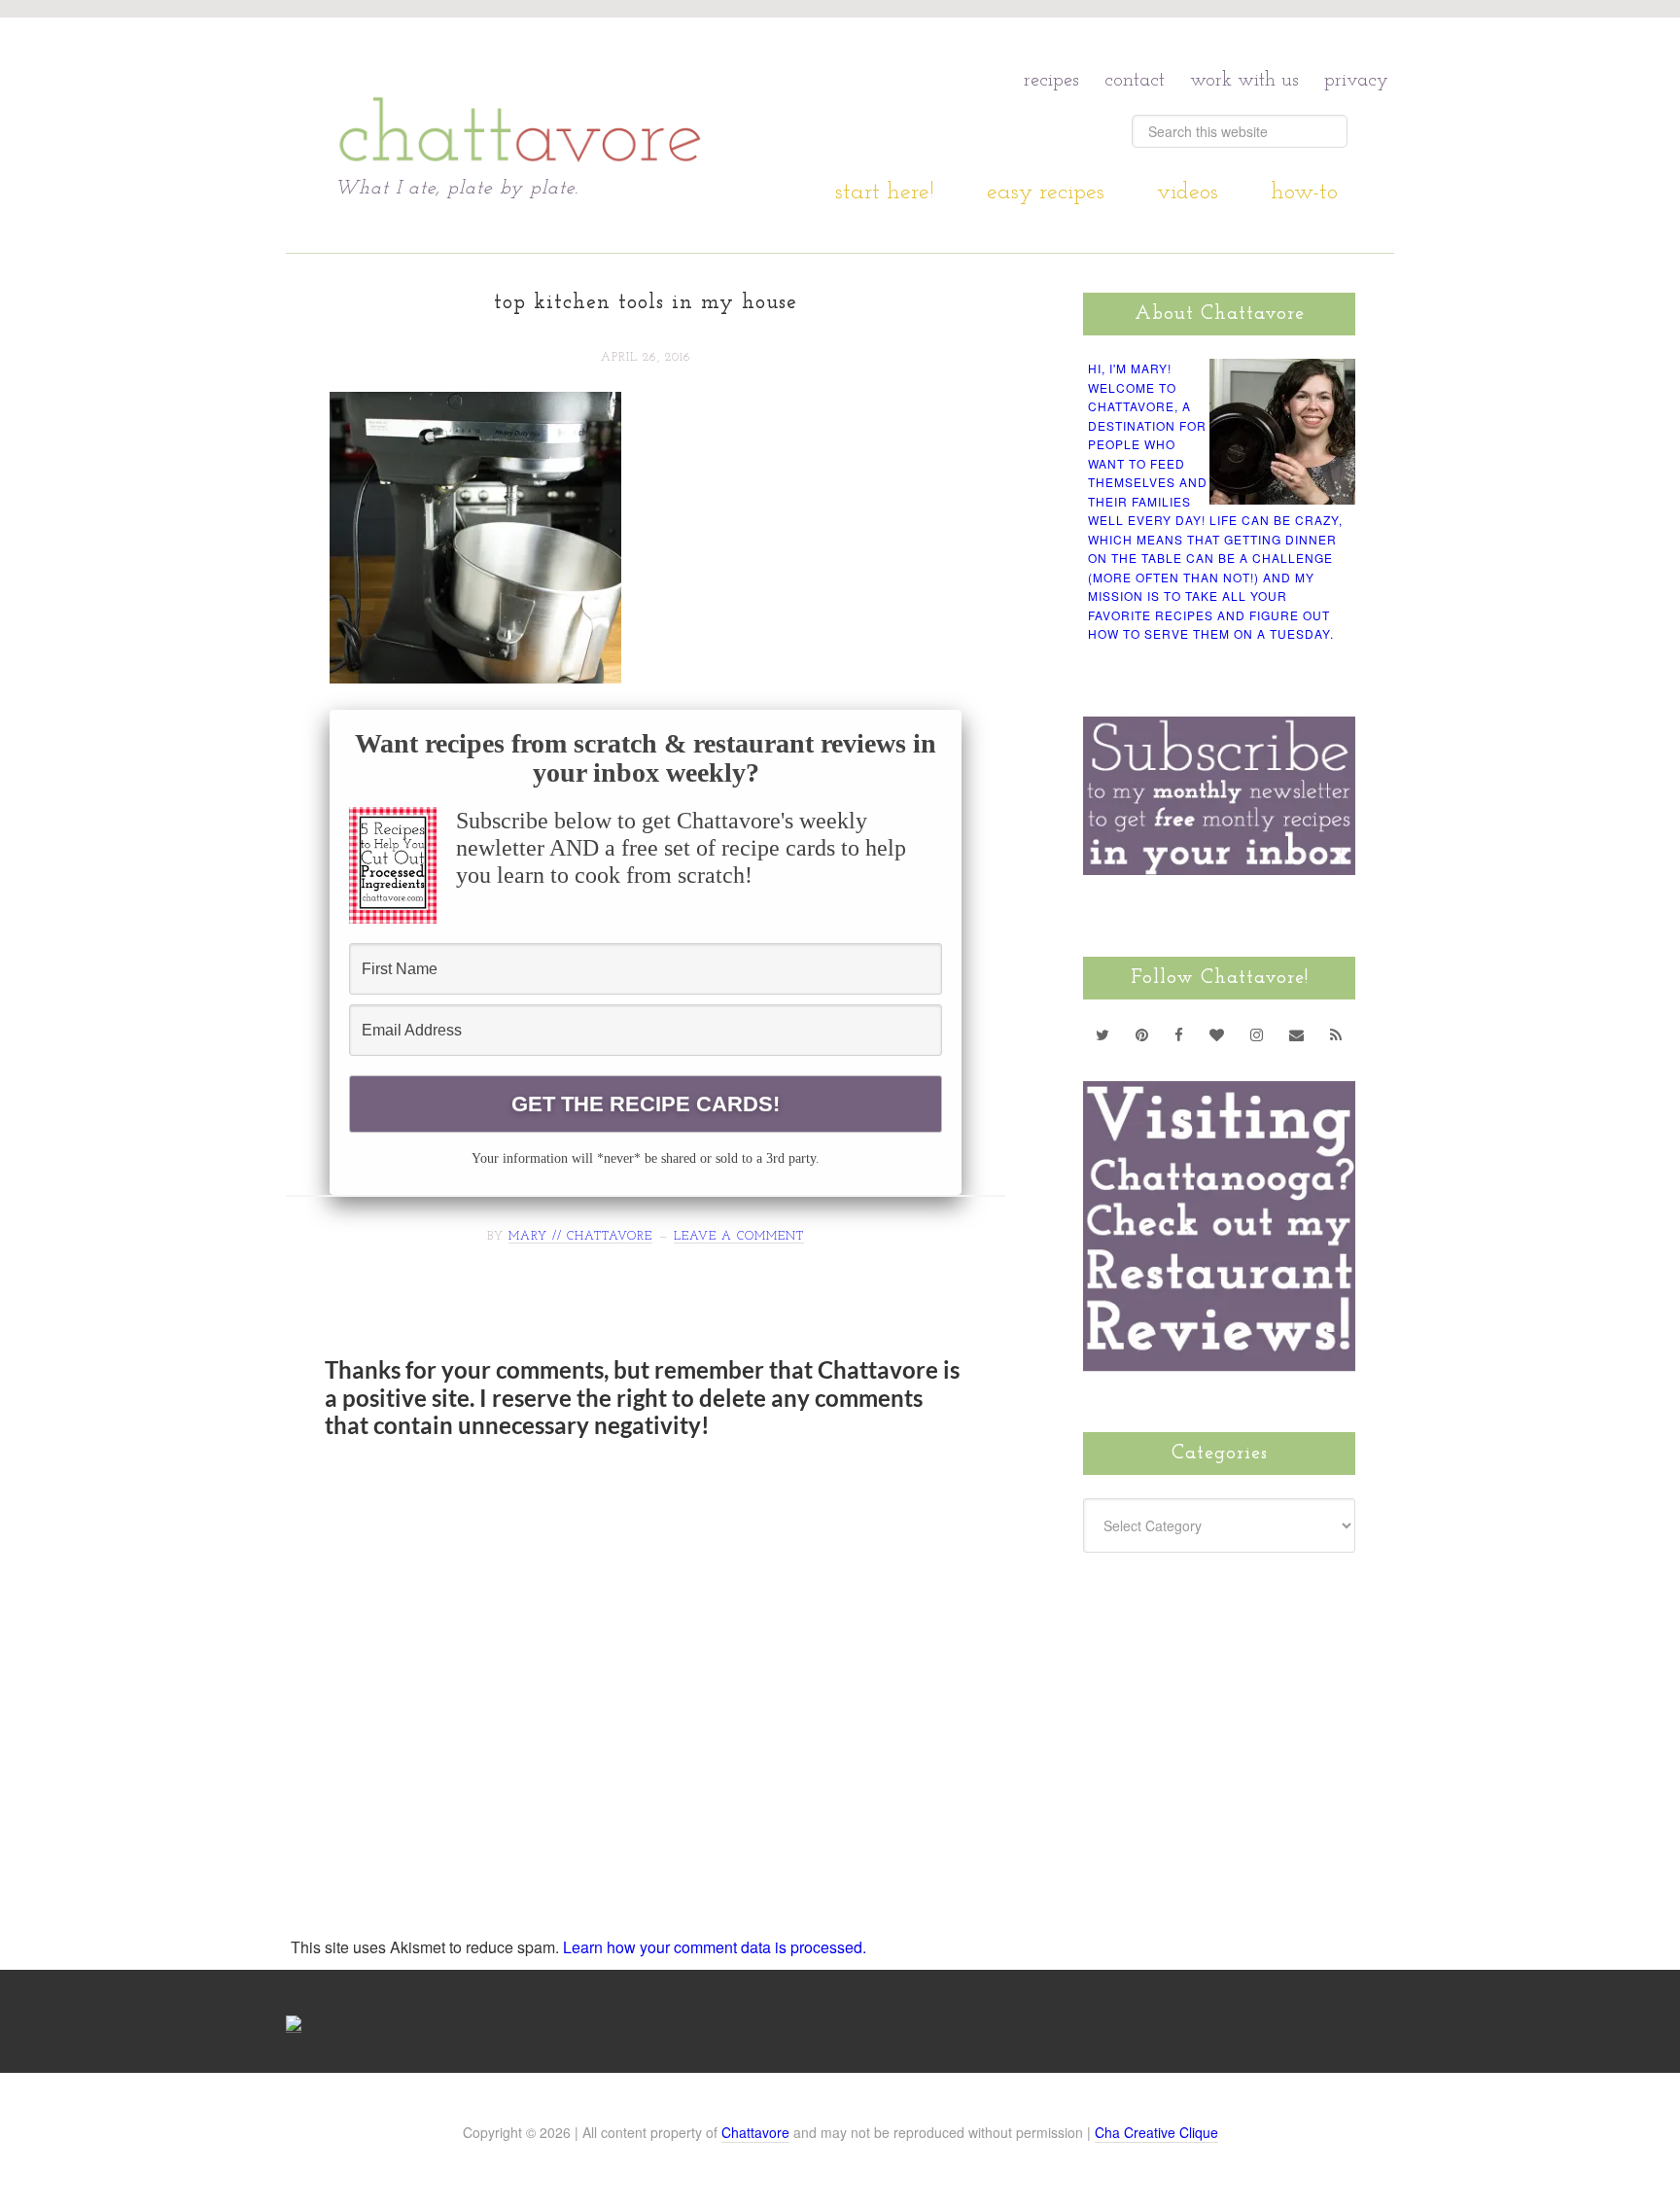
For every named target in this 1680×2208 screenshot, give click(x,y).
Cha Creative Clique (1156, 2132)
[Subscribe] (1336, 1034)
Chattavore (521, 97)
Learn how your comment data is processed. (715, 1947)
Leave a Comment (739, 1237)
